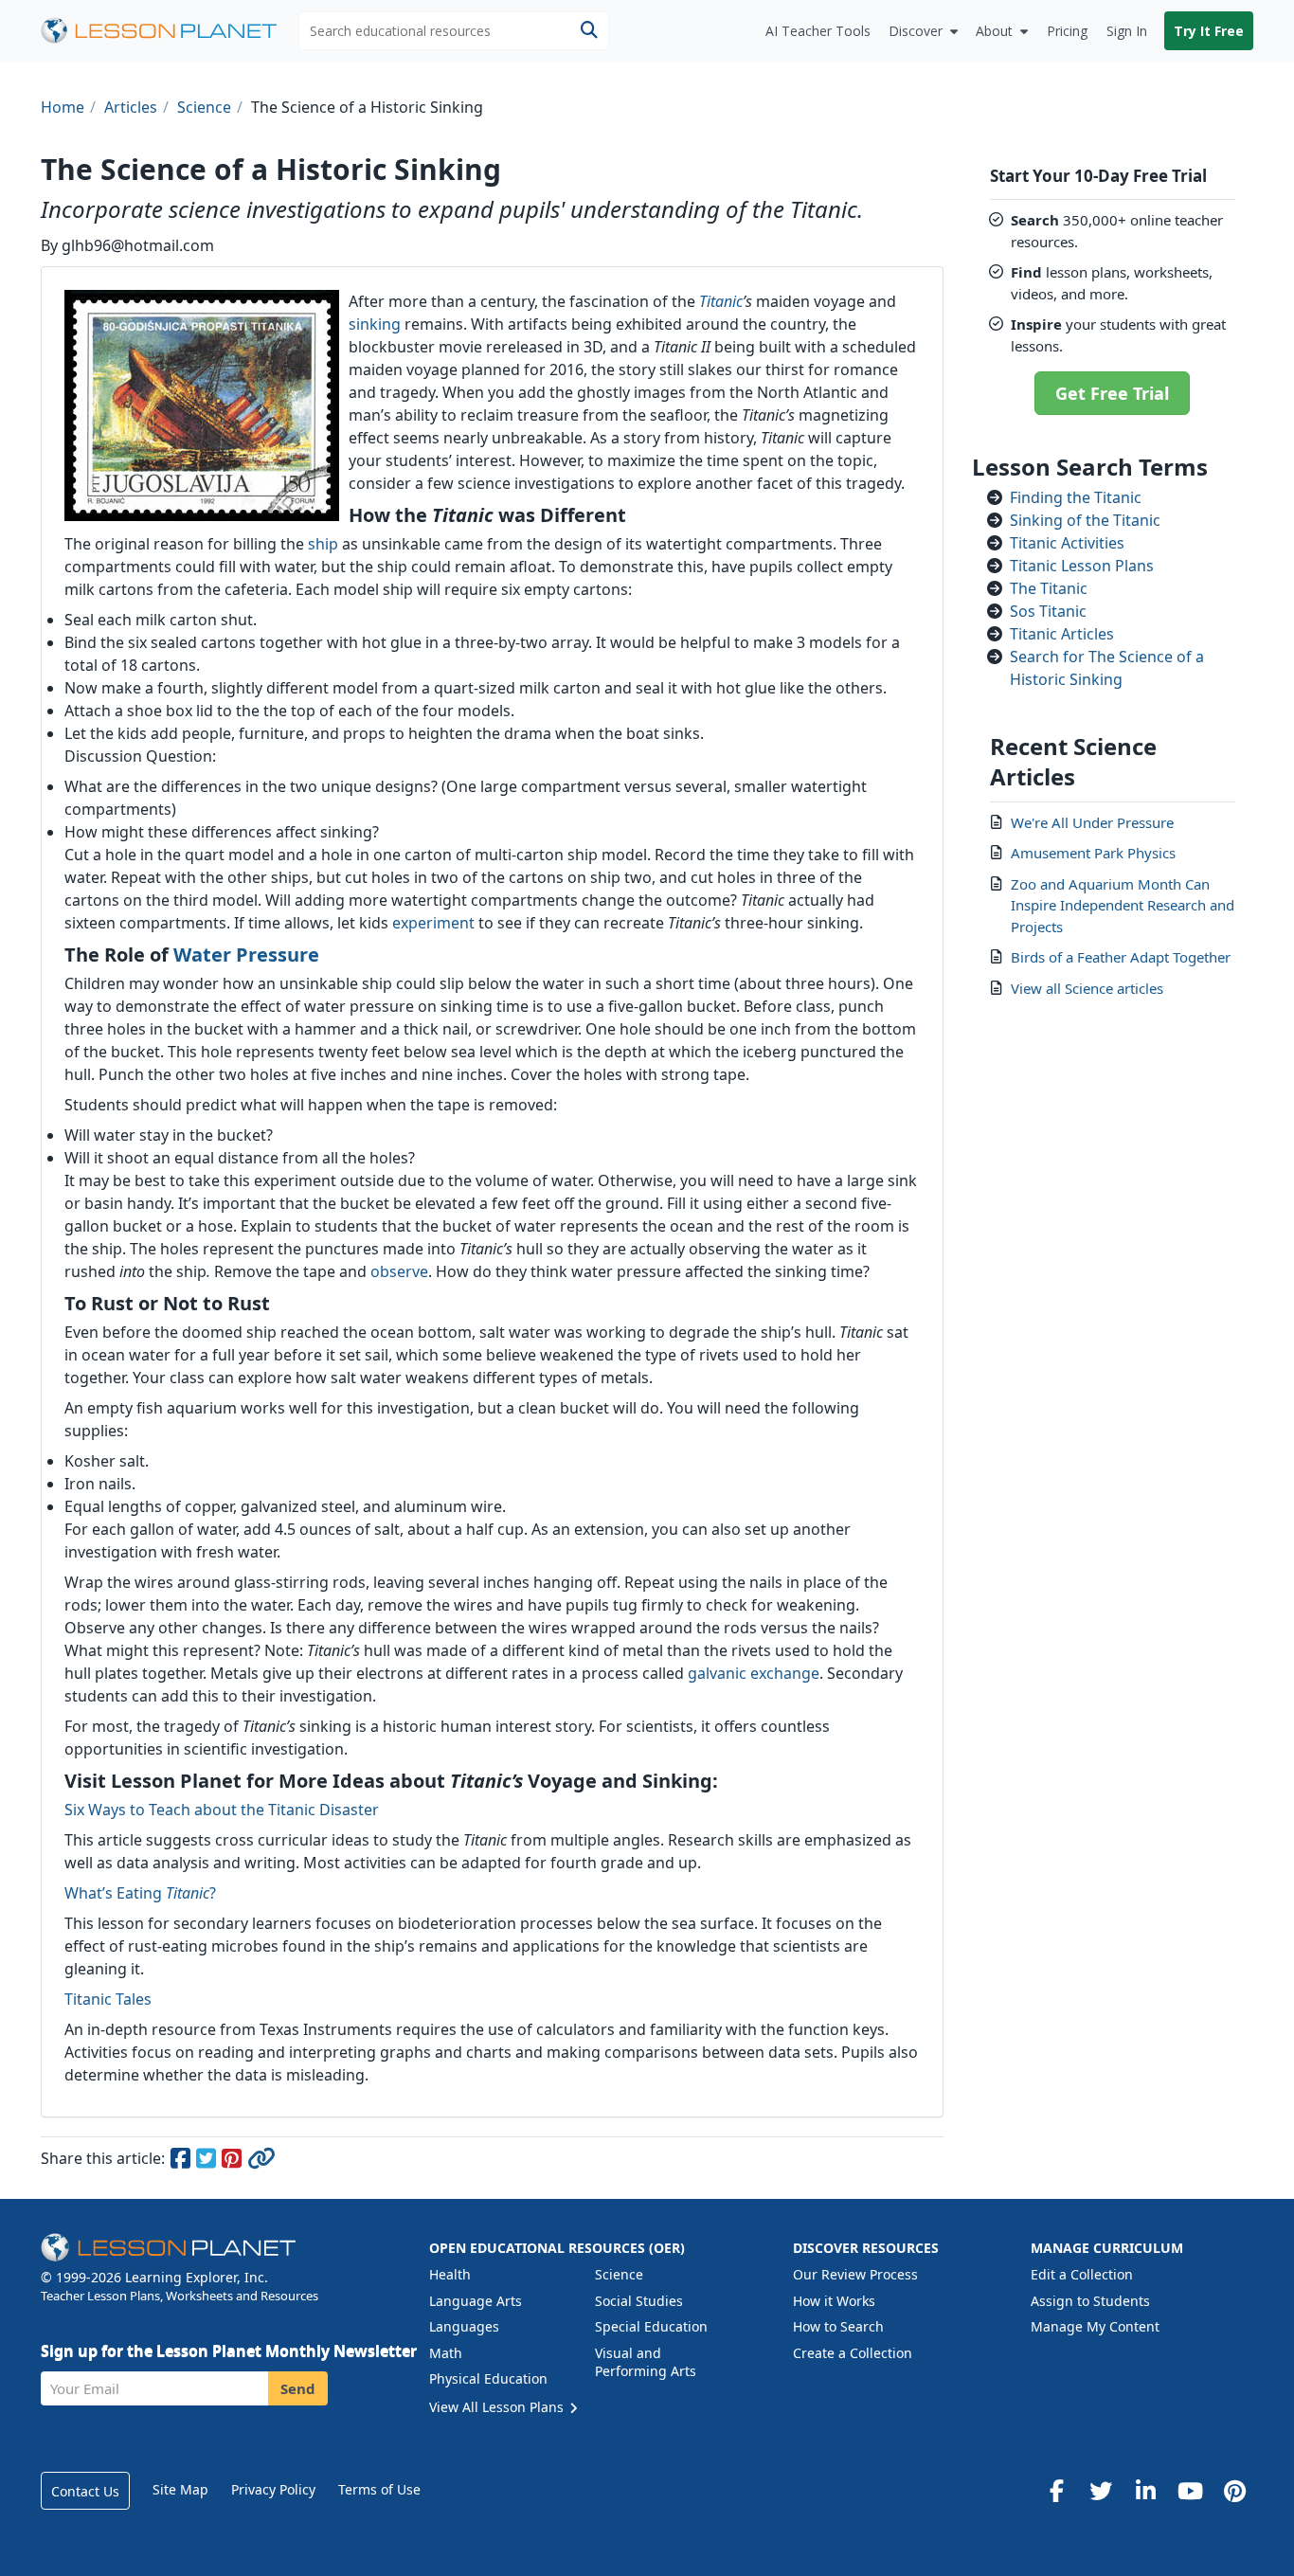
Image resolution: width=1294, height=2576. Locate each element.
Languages (464, 2326)
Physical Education (488, 2378)
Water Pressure (246, 955)
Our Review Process (855, 2274)
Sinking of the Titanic (1085, 520)
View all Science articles (1087, 988)
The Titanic (1049, 588)
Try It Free (1209, 31)
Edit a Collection (1082, 2274)
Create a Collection (853, 2353)
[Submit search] (589, 31)
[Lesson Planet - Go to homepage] (170, 31)
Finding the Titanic (1076, 497)
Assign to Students (1090, 2301)
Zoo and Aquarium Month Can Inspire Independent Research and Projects (1123, 905)
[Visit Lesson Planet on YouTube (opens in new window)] (1190, 2491)
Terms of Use (379, 2489)
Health (450, 2274)
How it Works (834, 2301)
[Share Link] (261, 2161)
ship (323, 544)
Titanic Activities (1067, 543)
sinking (375, 324)
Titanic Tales (108, 1999)
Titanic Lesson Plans (1082, 566)
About (994, 31)
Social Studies (639, 2301)
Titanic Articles (1062, 634)
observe (399, 1271)
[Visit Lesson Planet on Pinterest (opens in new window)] (1234, 2491)
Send (298, 2388)
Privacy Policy (273, 2489)
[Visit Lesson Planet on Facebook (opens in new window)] (1056, 2491)
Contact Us (85, 2491)
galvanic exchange (754, 1673)
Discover (916, 31)
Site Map (180, 2489)
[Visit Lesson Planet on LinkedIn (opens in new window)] (1145, 2491)
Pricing (1067, 31)
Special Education (651, 2326)
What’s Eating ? (140, 1893)
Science (619, 2274)
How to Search (838, 2326)
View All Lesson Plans (498, 2407)
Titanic (721, 301)
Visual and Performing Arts (646, 2362)
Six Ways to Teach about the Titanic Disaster (222, 1810)
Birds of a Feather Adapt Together (1121, 957)
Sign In (1127, 31)
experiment (433, 923)
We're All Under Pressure (1092, 822)
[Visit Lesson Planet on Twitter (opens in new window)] (1101, 2491)
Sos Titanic (1048, 611)
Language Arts (476, 2301)
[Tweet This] (207, 2161)
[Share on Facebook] (181, 2161)
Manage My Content (1095, 2326)
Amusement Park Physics (1093, 853)
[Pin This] (233, 2161)
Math (446, 2353)
